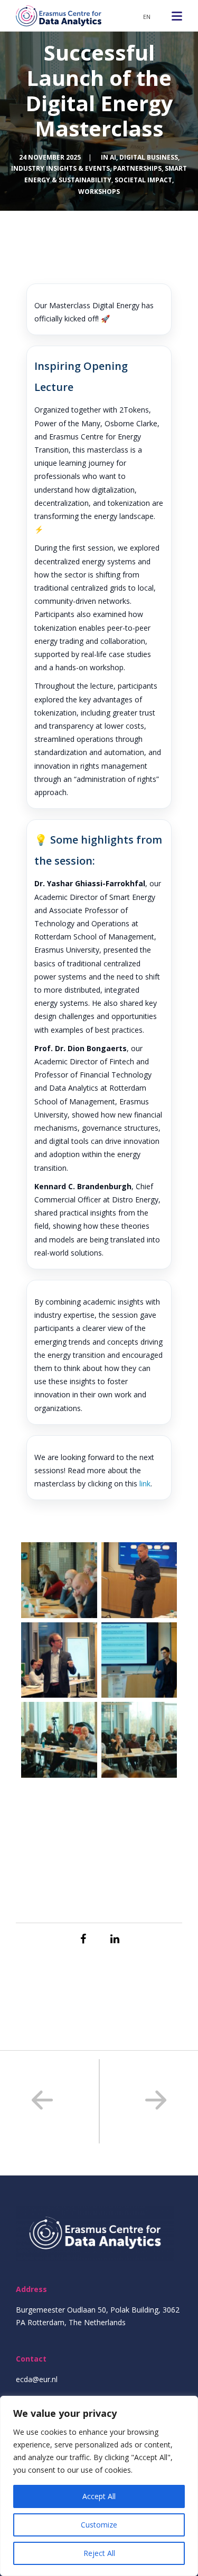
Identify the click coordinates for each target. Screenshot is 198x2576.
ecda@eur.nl (37, 2379)
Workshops (99, 192)
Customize (99, 2525)
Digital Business (149, 157)
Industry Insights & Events (60, 168)
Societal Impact (143, 180)
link (145, 1483)
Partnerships (137, 168)
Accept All (99, 2496)
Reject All (99, 2553)
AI (113, 157)
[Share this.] (83, 1939)
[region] (99, 2486)
